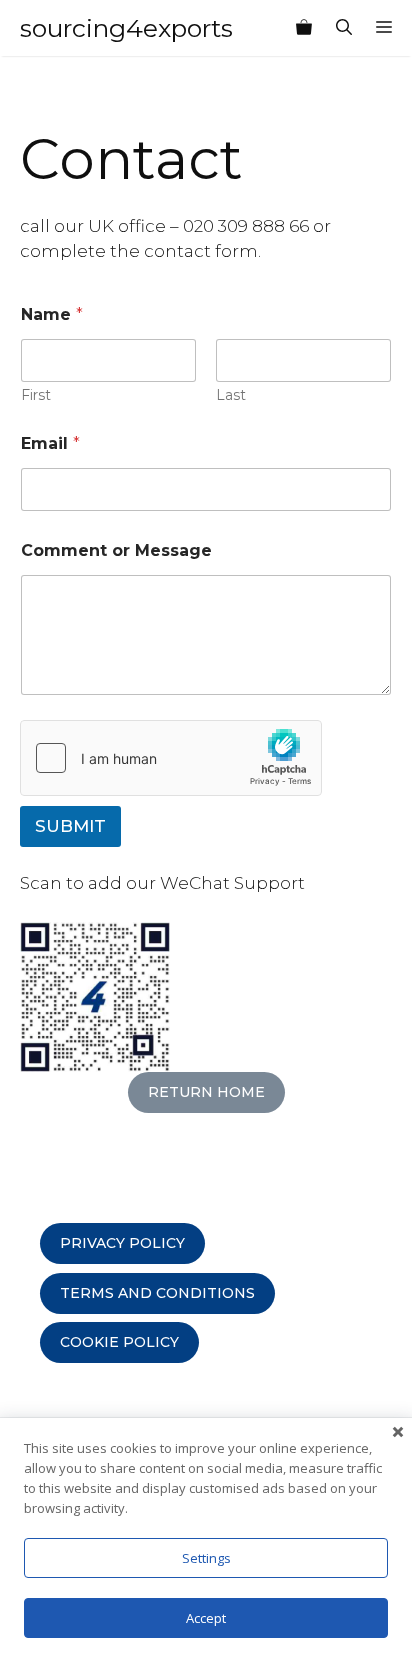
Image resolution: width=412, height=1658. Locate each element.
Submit (70, 826)
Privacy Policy (122, 1243)
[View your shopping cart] (304, 28)
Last (231, 395)
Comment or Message (116, 550)
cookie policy (119, 1342)
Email (50, 443)
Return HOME (206, 1092)
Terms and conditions (157, 1293)
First (36, 395)
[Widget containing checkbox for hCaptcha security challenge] (171, 758)
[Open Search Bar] (344, 28)
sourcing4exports (126, 28)
